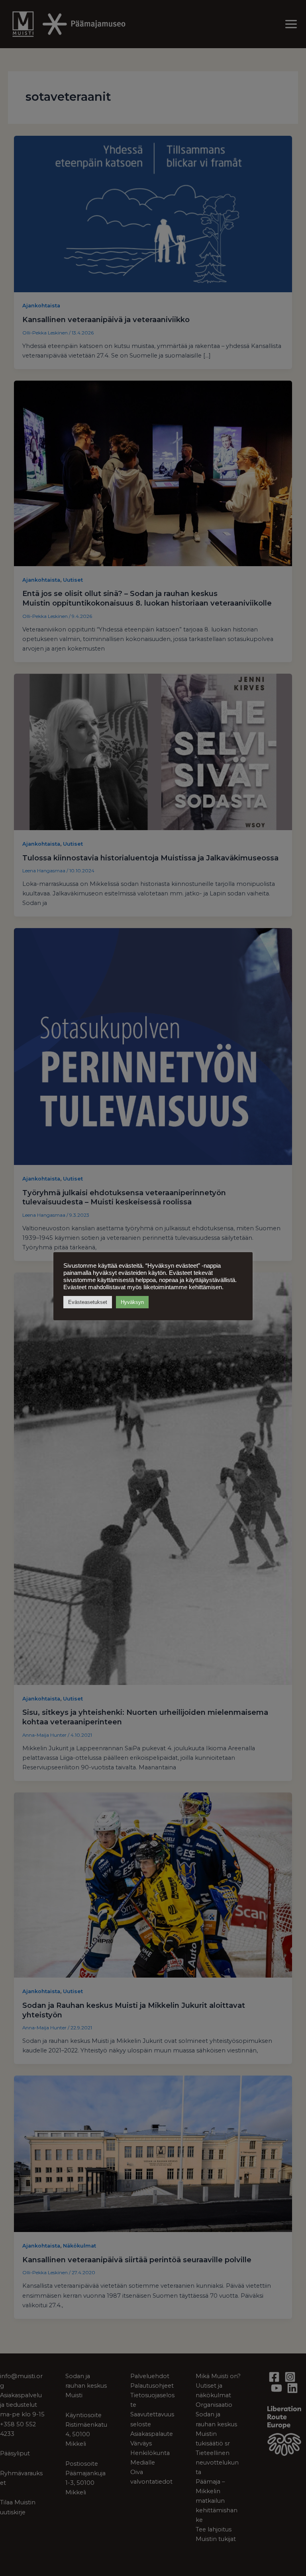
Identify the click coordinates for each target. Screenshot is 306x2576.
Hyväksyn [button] (132, 1302)
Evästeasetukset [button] (88, 1302)
